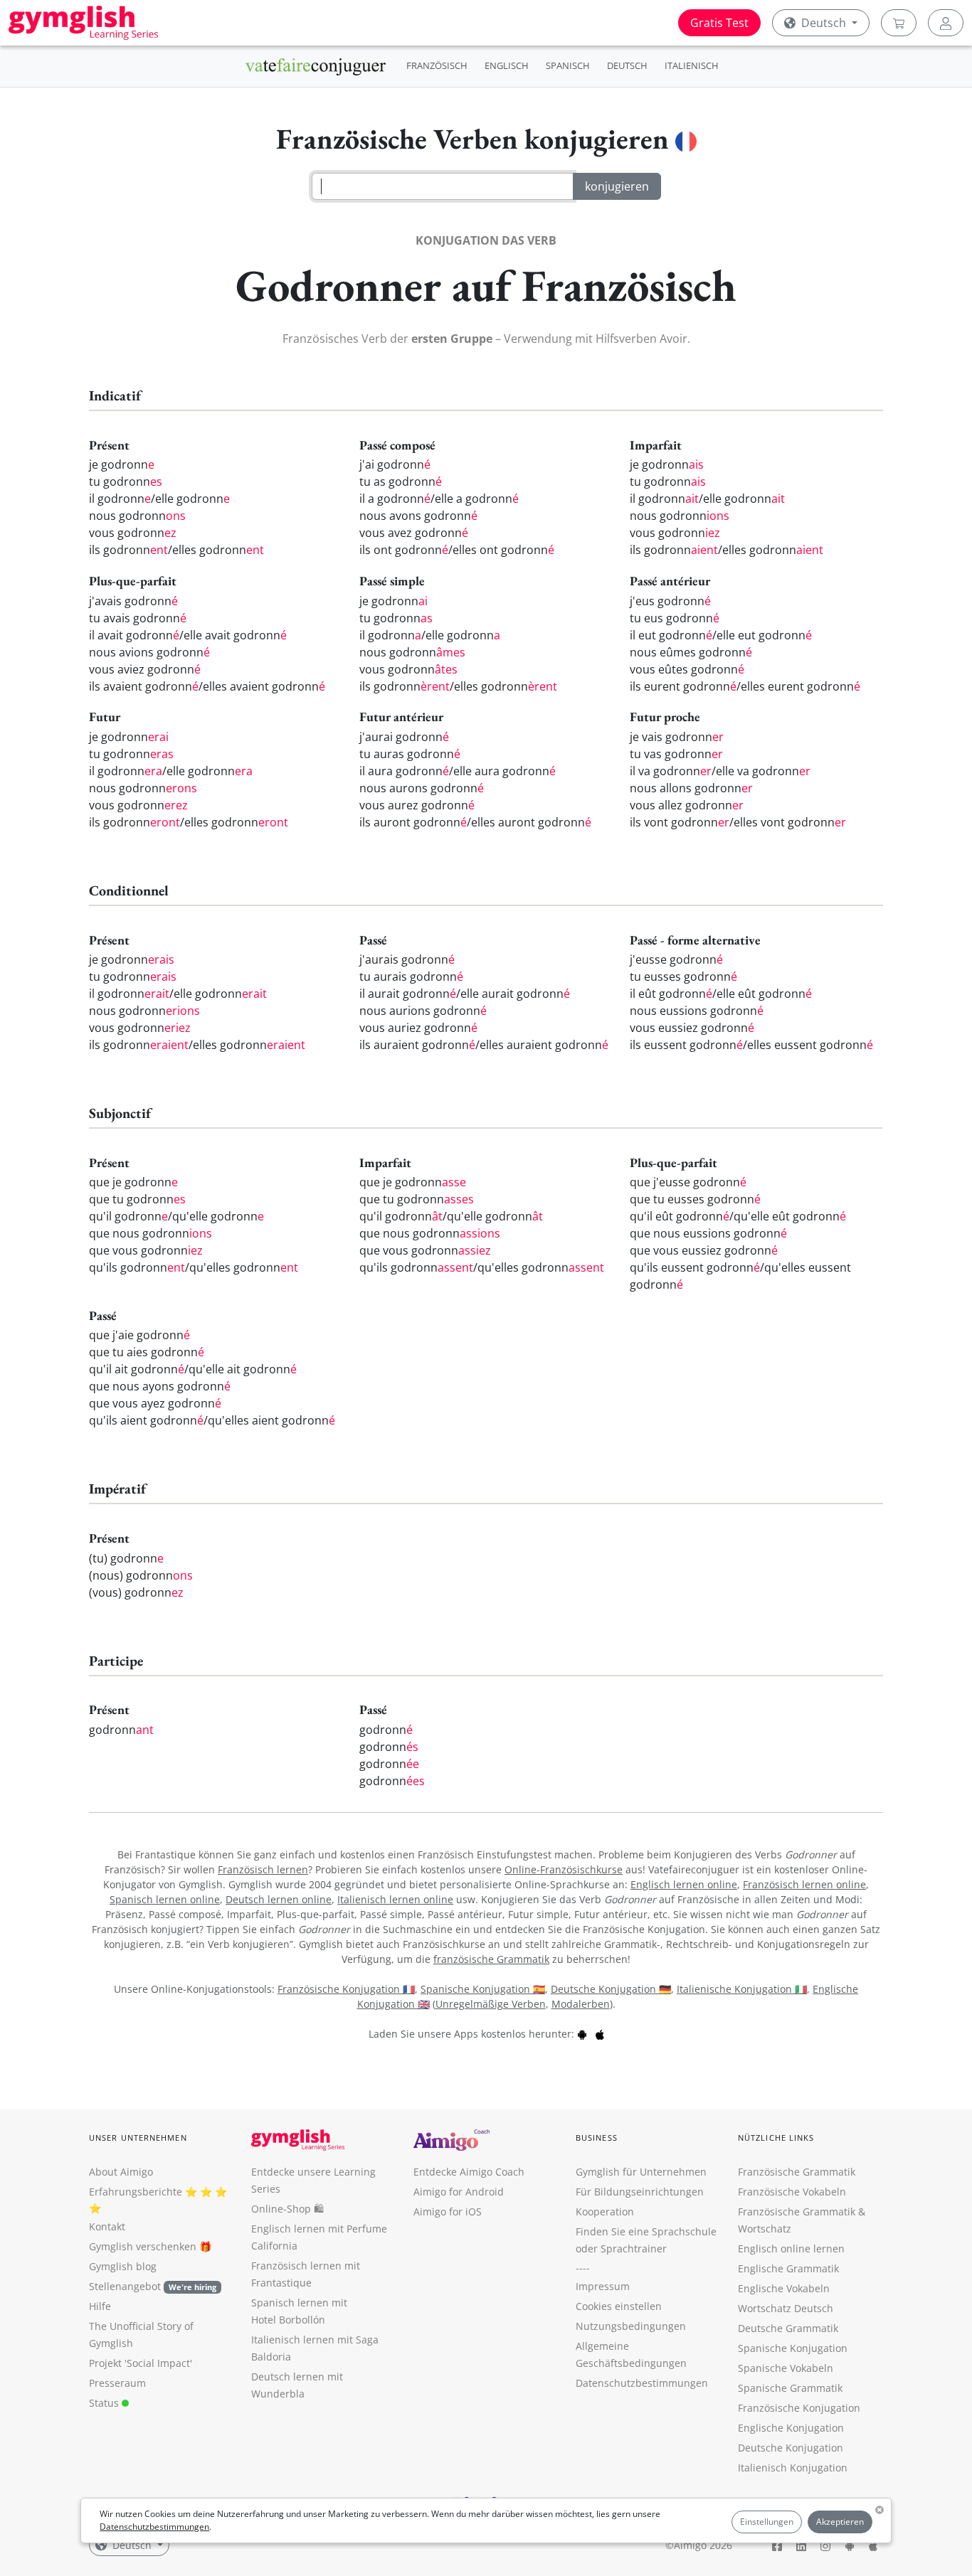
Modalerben (581, 2004)
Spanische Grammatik (790, 2388)
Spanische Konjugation (793, 2348)
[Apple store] (600, 2034)
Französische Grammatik (797, 2172)
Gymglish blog (123, 2266)
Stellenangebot (153, 2286)
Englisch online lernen (791, 2248)
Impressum (603, 2286)
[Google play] (582, 2034)
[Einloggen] (946, 23)
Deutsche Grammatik (788, 2328)
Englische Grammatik (788, 2268)
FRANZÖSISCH (437, 65)
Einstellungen (767, 2522)
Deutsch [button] (824, 23)
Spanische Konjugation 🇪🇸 (483, 1989)
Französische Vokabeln (792, 2192)
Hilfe (100, 2306)
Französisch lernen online (804, 1884)
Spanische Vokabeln (786, 2368)
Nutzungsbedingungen (631, 2326)
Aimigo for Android (459, 2192)
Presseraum (117, 2383)
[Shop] (899, 23)
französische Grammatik (491, 1959)
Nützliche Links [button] (776, 2138)
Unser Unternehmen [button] (138, 2138)
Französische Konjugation (799, 2408)
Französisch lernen (263, 1869)
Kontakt (107, 2226)
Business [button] (597, 2138)
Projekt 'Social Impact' (141, 2363)
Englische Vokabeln (784, 2288)
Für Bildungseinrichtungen (640, 2192)
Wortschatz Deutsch (786, 2308)
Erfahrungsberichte (136, 2192)
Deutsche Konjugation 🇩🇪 (611, 1989)
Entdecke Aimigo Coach (469, 2172)
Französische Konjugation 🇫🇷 (346, 1989)
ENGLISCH (507, 65)
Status (105, 2403)
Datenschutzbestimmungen (154, 2527)
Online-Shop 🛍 (287, 2209)
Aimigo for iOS (448, 2212)
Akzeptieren (840, 2522)
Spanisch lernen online (165, 1899)
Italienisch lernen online (395, 1899)
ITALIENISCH (692, 65)
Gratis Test (719, 23)
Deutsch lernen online (279, 1899)
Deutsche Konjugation (791, 2448)
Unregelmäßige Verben (491, 2004)
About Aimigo (121, 2172)
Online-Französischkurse (564, 1869)
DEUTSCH (627, 65)
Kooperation (605, 2212)
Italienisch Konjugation (793, 2468)
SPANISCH (568, 65)
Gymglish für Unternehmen (641, 2172)
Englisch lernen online (684, 1884)
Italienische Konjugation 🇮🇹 (742, 1989)
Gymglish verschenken (143, 2246)
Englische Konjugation (791, 2428)
